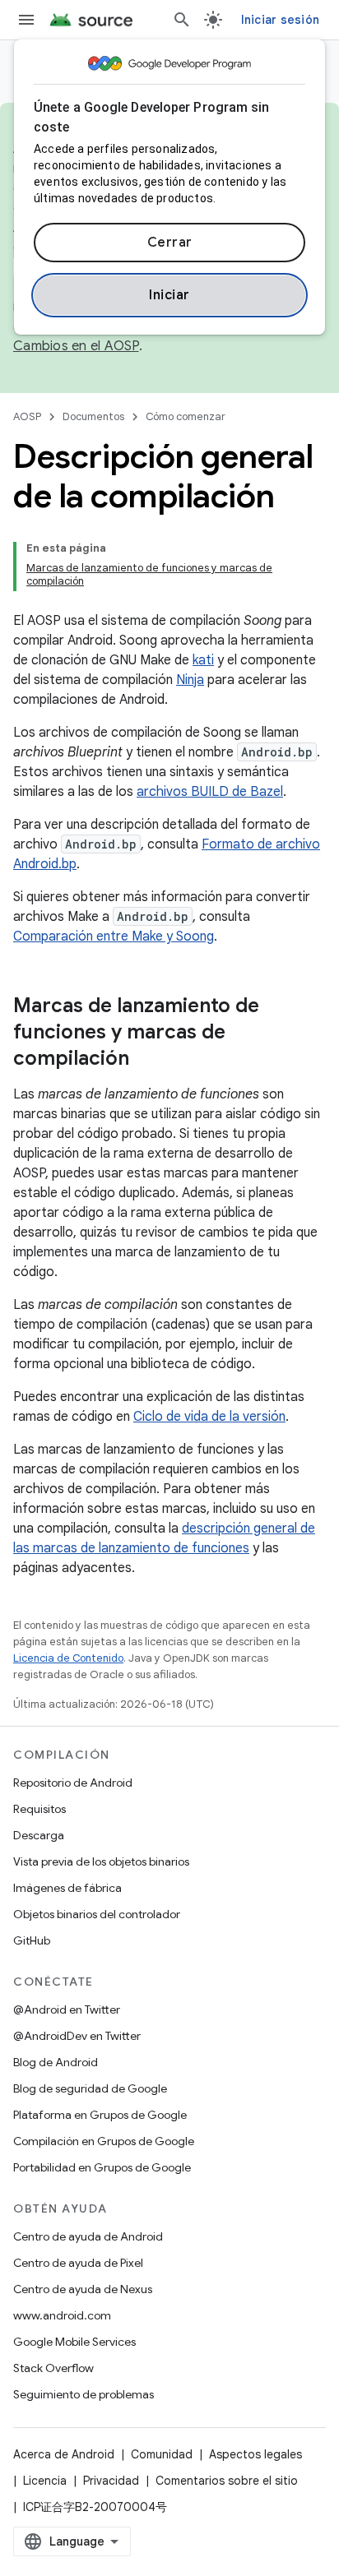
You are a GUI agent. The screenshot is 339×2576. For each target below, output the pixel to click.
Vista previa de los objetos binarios (101, 1861)
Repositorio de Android (73, 1783)
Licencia (45, 2481)
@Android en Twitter (67, 2009)
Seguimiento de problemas (84, 2394)
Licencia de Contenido (68, 1658)
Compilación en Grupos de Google (104, 2141)
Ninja (190, 680)
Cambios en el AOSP (76, 346)
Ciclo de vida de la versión (209, 1417)
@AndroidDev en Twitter (77, 2036)
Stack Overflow (53, 2368)
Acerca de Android (64, 2454)
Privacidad (111, 2481)
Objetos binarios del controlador (97, 1914)
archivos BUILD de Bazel (210, 792)
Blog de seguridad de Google (90, 2088)
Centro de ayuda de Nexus (83, 2289)
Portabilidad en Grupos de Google (102, 2167)
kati (203, 660)
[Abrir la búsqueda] (182, 20)
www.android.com (62, 2315)
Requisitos (39, 1809)
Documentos (93, 416)
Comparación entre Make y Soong (114, 937)
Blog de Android (56, 2062)
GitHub (32, 1940)
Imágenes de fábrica (67, 1888)
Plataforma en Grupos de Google (100, 2115)
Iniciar (169, 295)
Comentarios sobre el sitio (227, 2481)
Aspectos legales (255, 2454)
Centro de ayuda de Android (88, 2236)
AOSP (27, 416)
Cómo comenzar (186, 416)
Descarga (39, 1835)
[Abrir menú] (26, 20)
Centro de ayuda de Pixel (78, 2263)
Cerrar (170, 243)
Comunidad (162, 2454)
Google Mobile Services (74, 2342)
